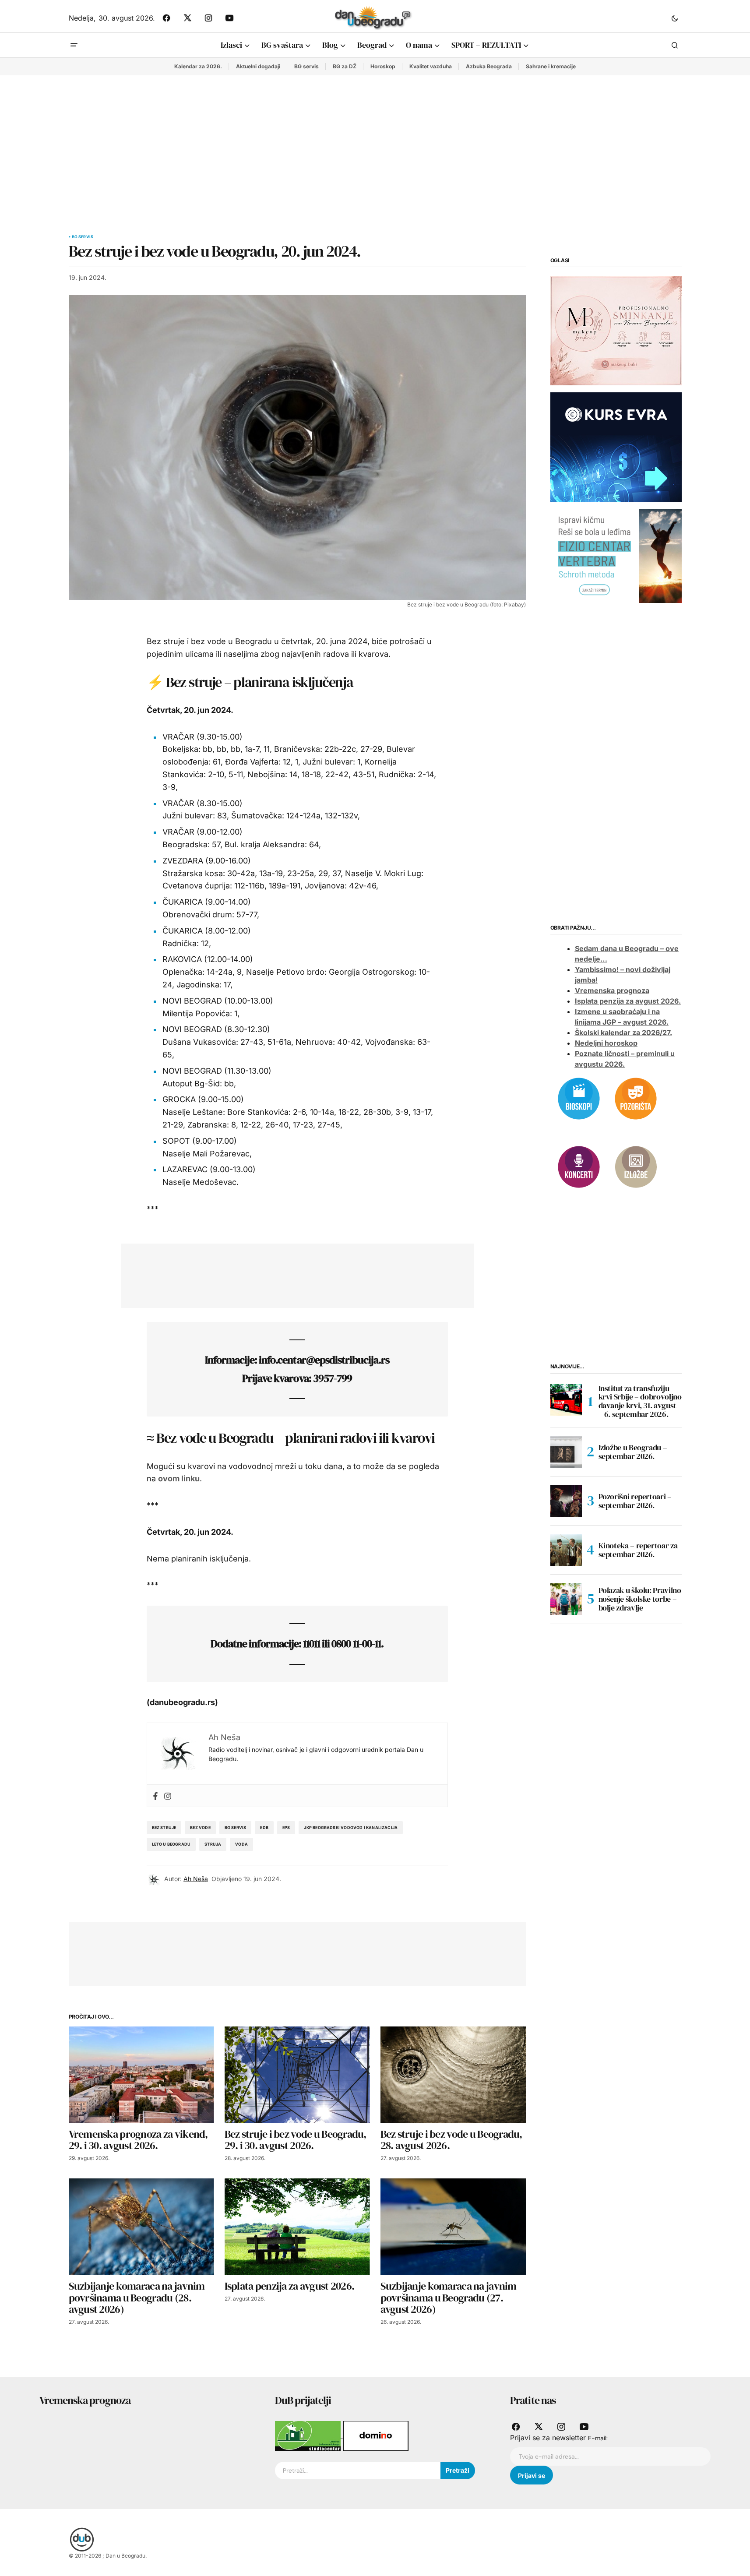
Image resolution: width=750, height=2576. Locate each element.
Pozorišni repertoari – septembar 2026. (635, 1501)
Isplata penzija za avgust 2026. (628, 1001)
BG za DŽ (345, 66)
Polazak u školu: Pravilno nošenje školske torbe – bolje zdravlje (640, 1599)
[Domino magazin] (376, 2435)
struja (213, 1844)
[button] (675, 18)
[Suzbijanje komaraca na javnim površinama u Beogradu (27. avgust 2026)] (453, 2227)
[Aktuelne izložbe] (636, 1166)
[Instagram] (168, 1795)
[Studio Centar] (309, 2435)
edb (264, 1827)
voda (241, 1844)
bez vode (200, 1827)
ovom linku (179, 1478)
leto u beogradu (171, 1844)
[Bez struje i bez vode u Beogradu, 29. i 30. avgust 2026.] (297, 2075)
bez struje (164, 1827)
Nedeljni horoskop (606, 1043)
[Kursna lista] (616, 330)
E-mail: (598, 2438)
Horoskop (383, 66)
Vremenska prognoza (612, 991)
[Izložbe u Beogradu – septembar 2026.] (566, 1452)
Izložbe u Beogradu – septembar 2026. (633, 1452)
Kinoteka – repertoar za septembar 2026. (638, 1550)
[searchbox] (358, 2470)
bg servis (236, 1827)
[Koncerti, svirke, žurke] (579, 1166)
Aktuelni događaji (258, 66)
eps (286, 1827)
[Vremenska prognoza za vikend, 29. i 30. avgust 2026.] (141, 2075)
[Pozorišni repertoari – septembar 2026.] (566, 1501)
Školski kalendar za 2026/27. (623, 1033)
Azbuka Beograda (489, 66)
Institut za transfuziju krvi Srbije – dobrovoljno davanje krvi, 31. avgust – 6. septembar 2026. (640, 1401)
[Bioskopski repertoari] (579, 1098)
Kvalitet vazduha (431, 66)
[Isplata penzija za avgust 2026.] (297, 2227)
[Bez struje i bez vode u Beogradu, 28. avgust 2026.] (453, 2075)
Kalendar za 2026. (198, 66)
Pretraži (458, 2470)
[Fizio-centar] (616, 555)
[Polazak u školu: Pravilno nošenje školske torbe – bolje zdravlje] (566, 1599)
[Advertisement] (375, 141)
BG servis (306, 66)
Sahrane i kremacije (551, 66)
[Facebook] (155, 1795)
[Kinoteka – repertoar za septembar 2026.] (566, 1550)
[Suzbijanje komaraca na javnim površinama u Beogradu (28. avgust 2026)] (141, 2227)
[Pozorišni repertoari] (636, 1098)
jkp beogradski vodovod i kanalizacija (351, 1827)
